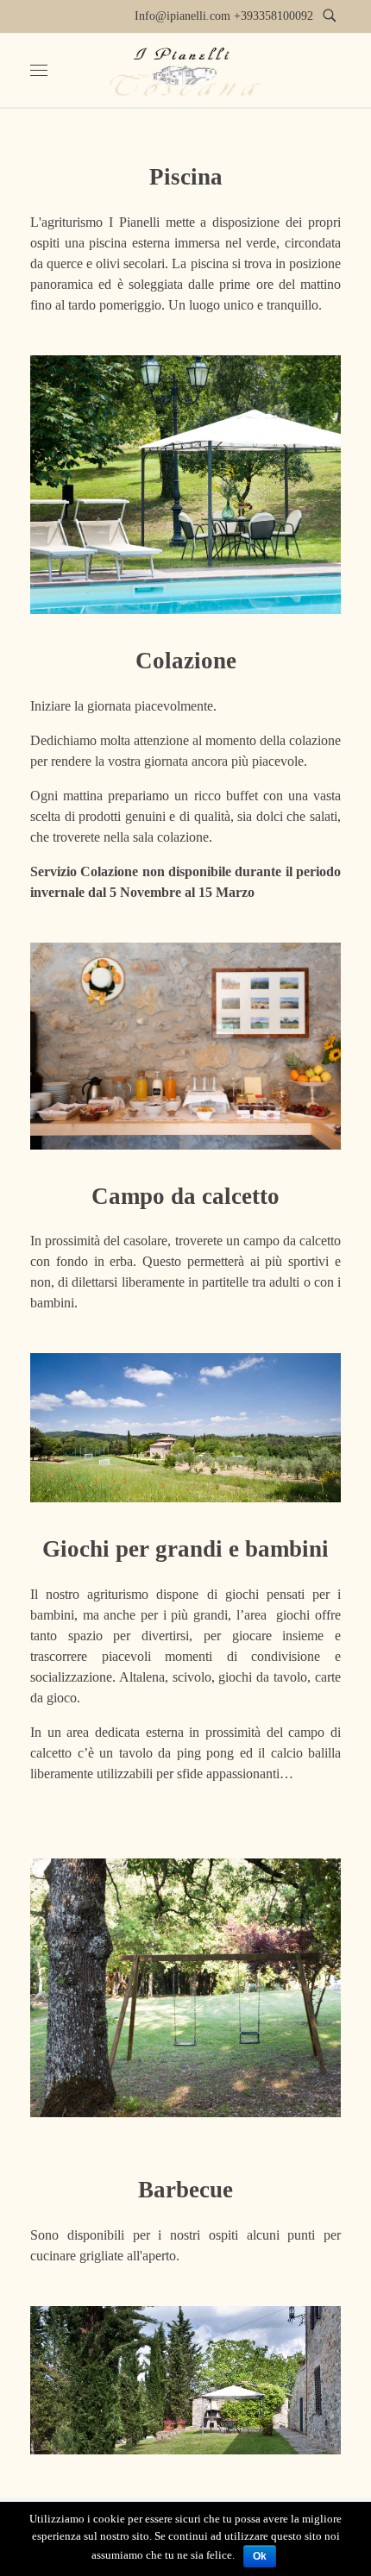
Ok (260, 2556)
